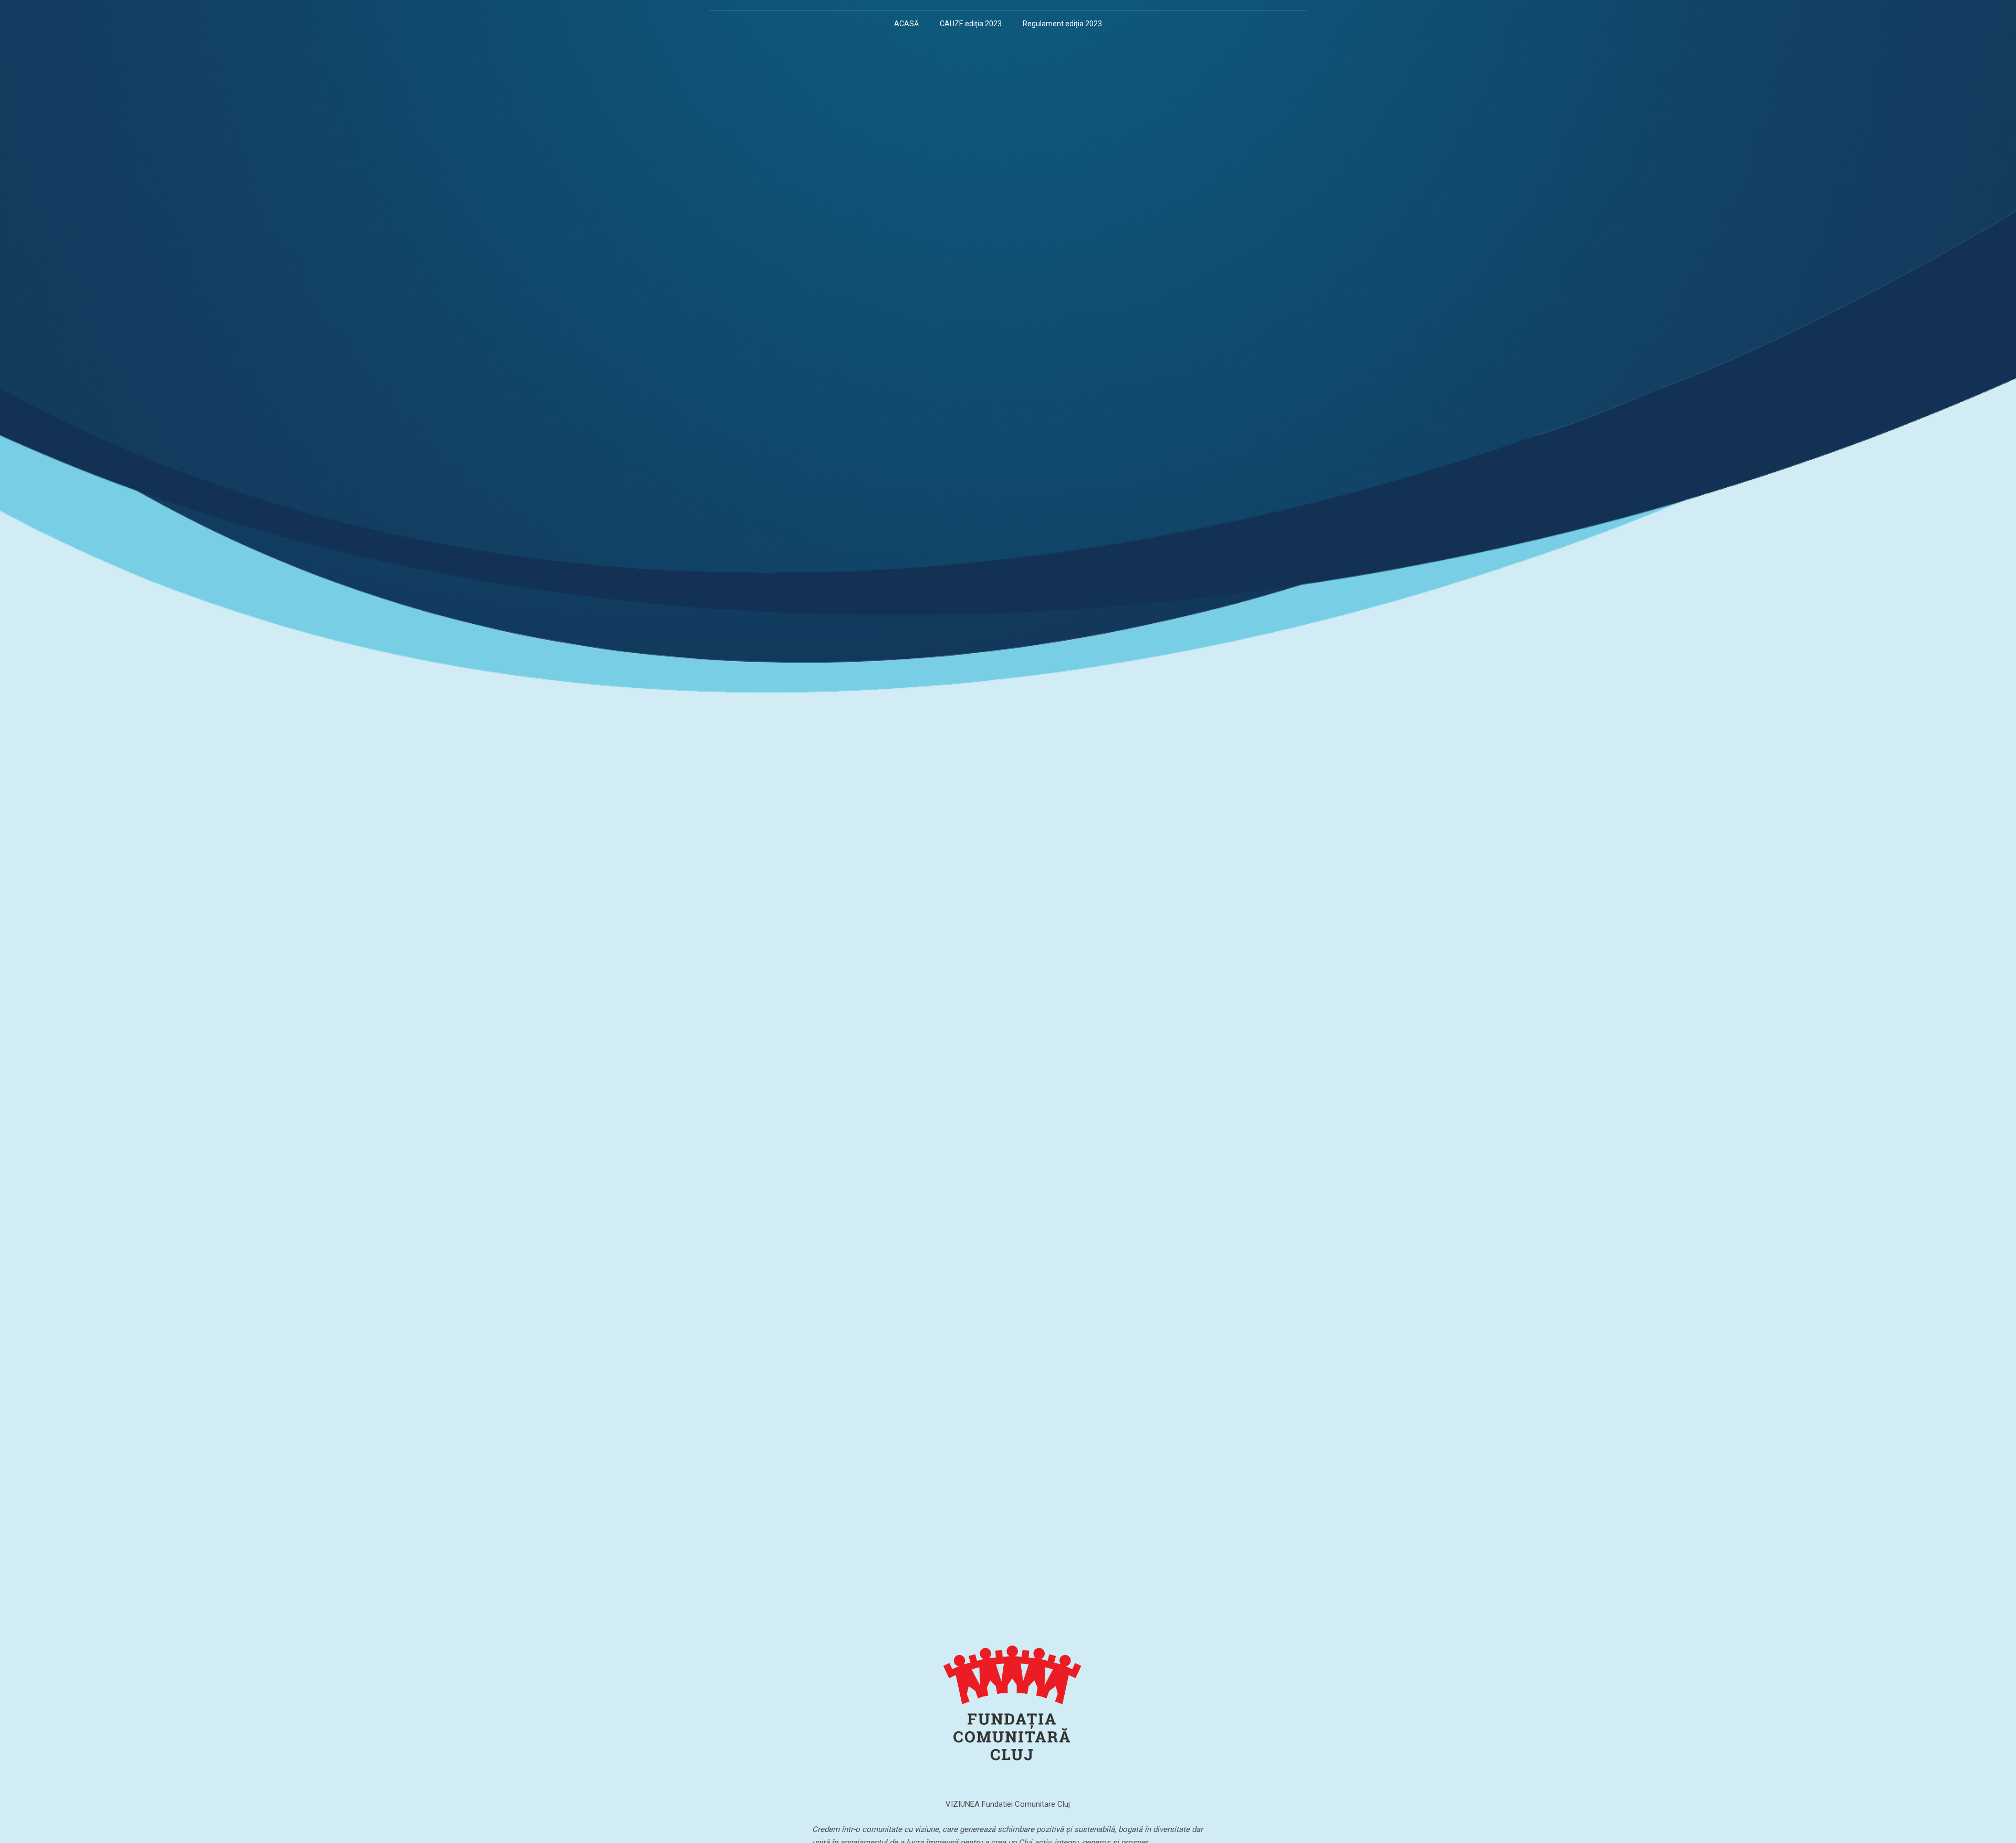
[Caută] (1122, 24)
